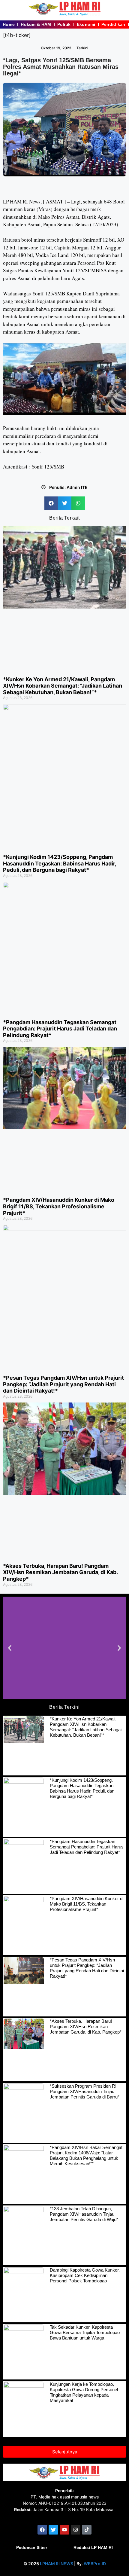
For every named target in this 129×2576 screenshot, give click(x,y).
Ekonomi (86, 24)
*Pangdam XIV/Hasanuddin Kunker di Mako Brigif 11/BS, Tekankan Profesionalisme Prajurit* (59, 1206)
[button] (51, 503)
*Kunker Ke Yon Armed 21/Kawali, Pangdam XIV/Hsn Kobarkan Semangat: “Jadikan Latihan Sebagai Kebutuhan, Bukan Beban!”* (63, 686)
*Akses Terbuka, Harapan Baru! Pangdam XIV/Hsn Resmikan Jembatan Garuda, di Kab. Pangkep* (60, 1572)
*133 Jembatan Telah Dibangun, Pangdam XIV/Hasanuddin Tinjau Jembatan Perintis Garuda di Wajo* (84, 2214)
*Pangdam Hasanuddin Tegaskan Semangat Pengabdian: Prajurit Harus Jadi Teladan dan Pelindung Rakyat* (60, 1029)
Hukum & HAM (36, 24)
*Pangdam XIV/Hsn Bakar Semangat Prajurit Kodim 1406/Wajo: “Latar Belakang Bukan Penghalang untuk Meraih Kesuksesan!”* (86, 2155)
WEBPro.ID (95, 2564)
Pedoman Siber (32, 2547)
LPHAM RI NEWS (57, 2564)
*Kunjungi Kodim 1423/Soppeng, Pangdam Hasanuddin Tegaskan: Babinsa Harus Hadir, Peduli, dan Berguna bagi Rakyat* (60, 863)
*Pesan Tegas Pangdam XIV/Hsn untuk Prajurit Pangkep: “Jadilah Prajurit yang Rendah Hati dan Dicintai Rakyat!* (63, 1384)
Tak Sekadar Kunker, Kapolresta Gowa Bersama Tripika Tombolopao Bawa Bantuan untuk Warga (85, 2332)
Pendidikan (113, 24)
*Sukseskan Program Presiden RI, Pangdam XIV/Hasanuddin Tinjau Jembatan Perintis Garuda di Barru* (85, 2091)
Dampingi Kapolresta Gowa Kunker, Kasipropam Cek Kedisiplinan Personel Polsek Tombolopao (85, 2275)
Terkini (82, 48)
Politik (64, 24)
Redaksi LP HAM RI (93, 2547)
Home (9, 24)
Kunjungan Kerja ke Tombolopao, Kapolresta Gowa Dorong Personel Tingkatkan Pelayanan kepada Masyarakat (84, 2392)
